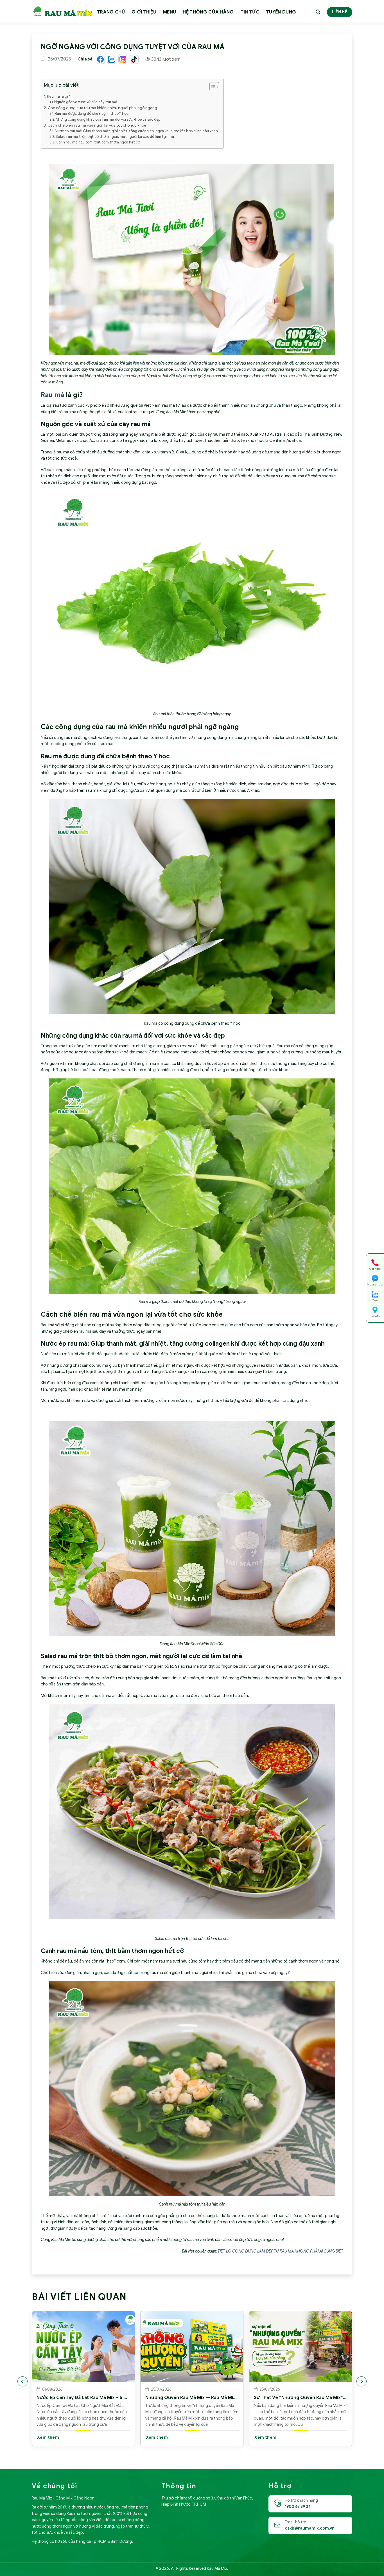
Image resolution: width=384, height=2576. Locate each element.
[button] (212, 87)
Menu (170, 12)
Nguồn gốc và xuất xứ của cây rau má (86, 102)
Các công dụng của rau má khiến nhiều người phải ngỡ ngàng (102, 108)
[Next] (362, 2381)
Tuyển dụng (281, 12)
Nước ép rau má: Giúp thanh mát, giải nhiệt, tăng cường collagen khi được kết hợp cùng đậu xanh (136, 131)
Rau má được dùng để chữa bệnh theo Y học (92, 114)
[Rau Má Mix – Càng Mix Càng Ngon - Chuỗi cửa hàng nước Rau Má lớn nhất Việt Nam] (62, 11)
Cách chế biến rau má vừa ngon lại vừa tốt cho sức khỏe (97, 125)
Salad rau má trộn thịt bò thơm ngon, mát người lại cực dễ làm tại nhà (115, 137)
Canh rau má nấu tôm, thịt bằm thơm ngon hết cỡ (98, 142)
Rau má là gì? (58, 96)
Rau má (52, 395)
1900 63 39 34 (298, 2507)
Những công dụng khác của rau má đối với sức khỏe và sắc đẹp (108, 120)
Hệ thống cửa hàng (208, 12)
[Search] (318, 12)
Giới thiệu (144, 12)
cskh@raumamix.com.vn (310, 2528)
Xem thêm (48, 2437)
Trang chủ (111, 12)
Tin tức (250, 12)
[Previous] (22, 2381)
